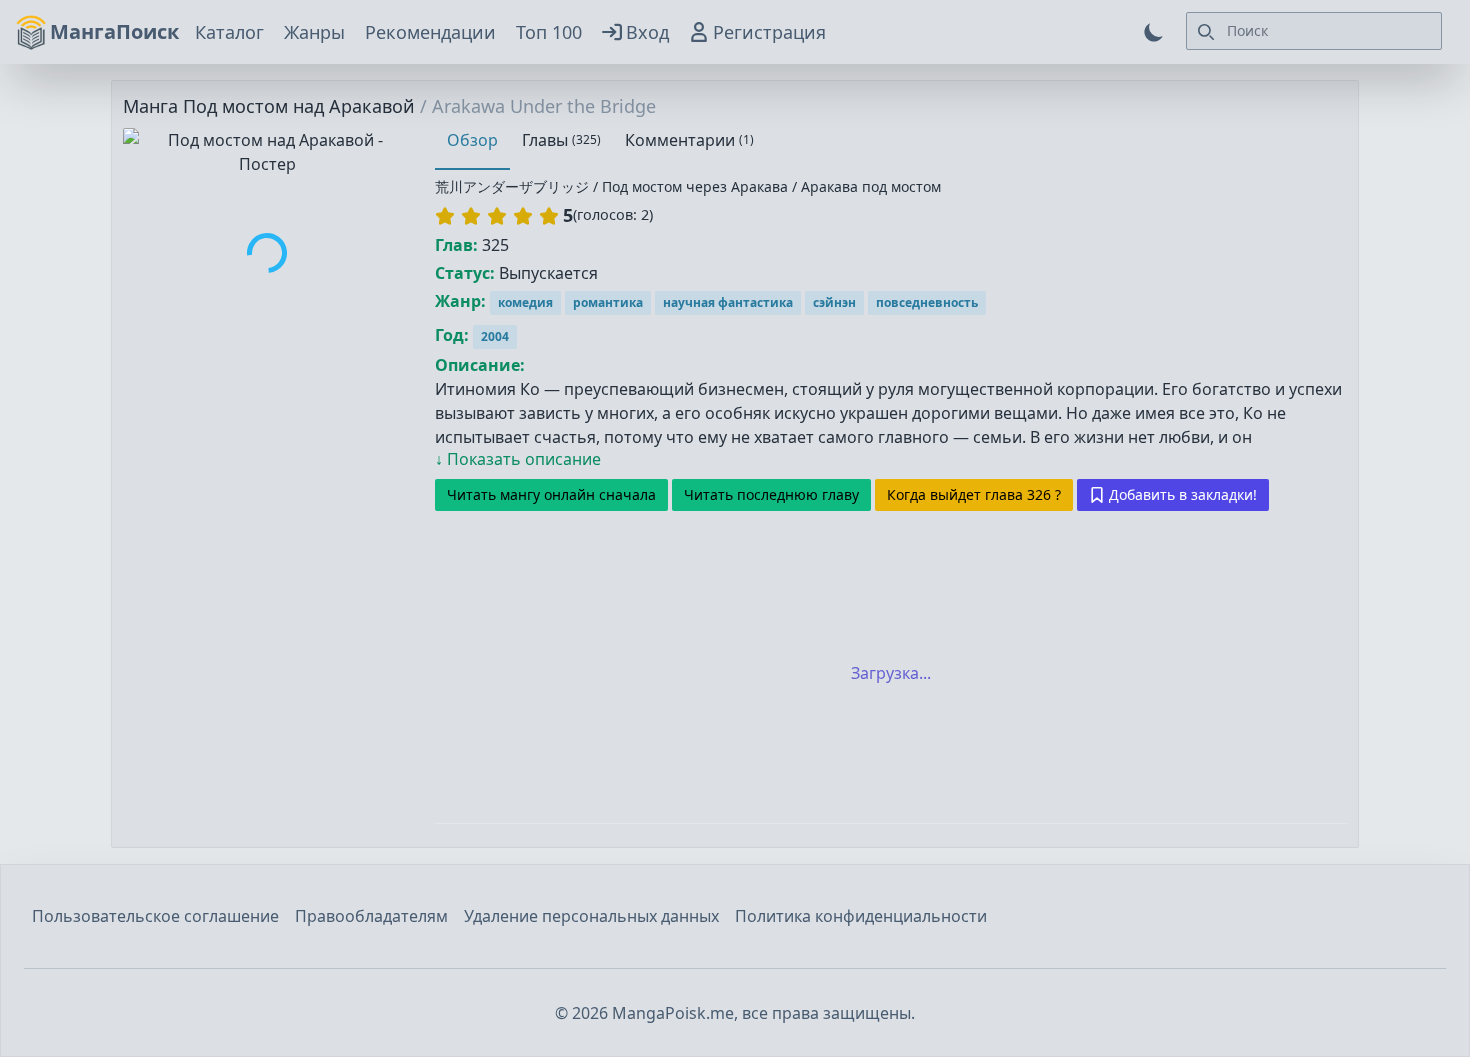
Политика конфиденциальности (861, 916)
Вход (647, 32)
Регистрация (769, 32)
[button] (497, 216)
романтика (608, 302)
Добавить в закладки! (1183, 494)
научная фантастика (728, 302)
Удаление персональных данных (591, 916)
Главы (561, 140)
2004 (495, 336)
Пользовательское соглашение (155, 916)
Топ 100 (549, 32)
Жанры (314, 32)
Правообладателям (371, 916)
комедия (525, 302)
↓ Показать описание (518, 459)
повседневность (927, 302)
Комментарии (689, 140)
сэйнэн (834, 302)
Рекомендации (430, 32)
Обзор (472, 140)
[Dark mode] (1154, 32)
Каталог (229, 32)
